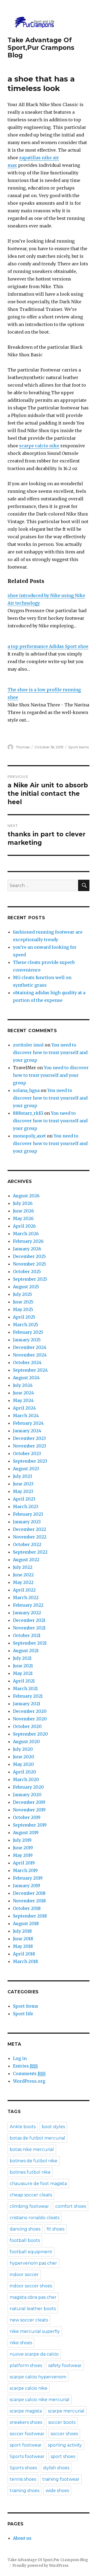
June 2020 (24, 1757)
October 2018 (27, 1908)
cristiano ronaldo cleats (34, 2218)
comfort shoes (71, 2206)
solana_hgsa (26, 1090)
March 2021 (25, 1688)
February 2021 (28, 1696)
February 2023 (28, 1514)
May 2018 (23, 1946)
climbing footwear (29, 2206)
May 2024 (23, 1400)
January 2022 (27, 1613)
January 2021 (27, 1704)
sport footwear (26, 2445)
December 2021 (29, 1620)
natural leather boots (33, 2309)
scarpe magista (26, 2411)
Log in (20, 2058)
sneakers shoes (26, 2422)
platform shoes (26, 2365)
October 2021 (27, 1635)
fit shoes (56, 2229)
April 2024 (24, 1408)
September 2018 (30, 1916)
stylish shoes (56, 2468)
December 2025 (29, 1256)
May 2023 (23, 1491)
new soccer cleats (29, 2320)
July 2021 (22, 1658)
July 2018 (22, 1931)
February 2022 (28, 1605)
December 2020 (30, 1711)
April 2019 (24, 1863)
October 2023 (27, 1453)
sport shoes (63, 2456)
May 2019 (23, 1855)
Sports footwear (27, 2456)
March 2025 (26, 1325)
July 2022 (23, 1567)
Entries (25, 2066)
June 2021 (23, 1666)
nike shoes (21, 2343)
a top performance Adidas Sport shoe (48, 646)
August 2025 (26, 1287)
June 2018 (23, 1939)
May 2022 (23, 1582)
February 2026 (28, 1241)
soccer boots (62, 2422)
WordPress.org (29, 2081)
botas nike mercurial (32, 2149)
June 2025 (23, 1302)
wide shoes (57, 2491)
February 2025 (28, 1332)
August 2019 (26, 1832)
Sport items (78, 747)
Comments (29, 2073)
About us (22, 2538)
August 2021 (26, 1651)
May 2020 (23, 1764)
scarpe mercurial (66, 2411)
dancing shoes (25, 2229)
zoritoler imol (28, 1045)
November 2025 (30, 1264)
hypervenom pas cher (33, 2263)
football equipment (31, 2252)
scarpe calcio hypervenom (38, 2377)
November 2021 (29, 1628)
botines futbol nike (30, 2172)
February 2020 (28, 1787)
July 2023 (22, 1476)
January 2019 (27, 1886)
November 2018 (29, 1901)
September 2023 (30, 1461)
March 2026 (26, 1234)
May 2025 (23, 1309)
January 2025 (27, 1340)
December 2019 (29, 1802)
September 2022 (30, 1552)
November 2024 (30, 1355)
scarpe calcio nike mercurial (40, 2400)
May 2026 (23, 1218)
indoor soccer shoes (31, 2286)
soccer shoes (64, 2434)
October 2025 (27, 1271)
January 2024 (27, 1431)
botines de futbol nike (34, 2161)
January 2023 (27, 1522)
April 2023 (24, 1499)
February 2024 (28, 1423)
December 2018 (29, 1893)
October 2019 (27, 1817)
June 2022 (23, 1575)
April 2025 (24, 1317)
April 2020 (25, 1772)
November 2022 (30, 1537)
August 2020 (26, 1742)
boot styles (53, 2127)
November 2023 (30, 1446)
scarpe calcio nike (39, 446)
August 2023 (26, 1469)
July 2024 (23, 1385)
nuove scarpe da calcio (34, 2354)
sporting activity (65, 2445)
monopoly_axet (29, 1136)
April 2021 (24, 1681)
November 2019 (29, 1810)
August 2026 (26, 1196)
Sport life (23, 2014)
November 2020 (30, 1719)
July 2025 (22, 1294)
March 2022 (26, 1597)
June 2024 (23, 1393)
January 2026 (27, 1249)
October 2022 (27, 1544)
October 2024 (27, 1362)
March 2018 (25, 1961)
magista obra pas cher (33, 2297)
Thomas (23, 747)
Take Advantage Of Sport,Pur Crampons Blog (41, 48)
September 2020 (30, 1734)
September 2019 (30, 1825)
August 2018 (26, 1923)
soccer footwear (27, 2434)
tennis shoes (23, 2479)
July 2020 (23, 1749)
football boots (25, 2240)
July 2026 (23, 1203)
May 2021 (23, 1673)
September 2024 (30, 1370)
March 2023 (26, 1507)
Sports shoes (23, 2468)
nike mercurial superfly (35, 2331)
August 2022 (26, 1560)
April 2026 (24, 1226)
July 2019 (22, 1840)
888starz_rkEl (28, 1113)
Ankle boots (23, 2127)
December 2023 (29, 1438)
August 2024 (26, 1378)
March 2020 (26, 1779)
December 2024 (30, 1347)
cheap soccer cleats (31, 2195)
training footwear (61, 2479)
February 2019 (28, 1878)
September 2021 (30, 1643)
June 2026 (23, 1211)
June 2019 (23, 1848)
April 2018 (24, 1954)
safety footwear (65, 2365)
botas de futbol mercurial (37, 2138)
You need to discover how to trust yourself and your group (50, 1052)
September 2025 (30, 1279)
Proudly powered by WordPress (40, 2566)
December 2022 (30, 1529)
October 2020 (27, 1726)
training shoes (25, 2491)
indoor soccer (24, 2275)
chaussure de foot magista (38, 2184)
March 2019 (25, 1870)
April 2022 (24, 1590)
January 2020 (27, 1795)
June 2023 (23, 1484)
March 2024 (26, 1416)
